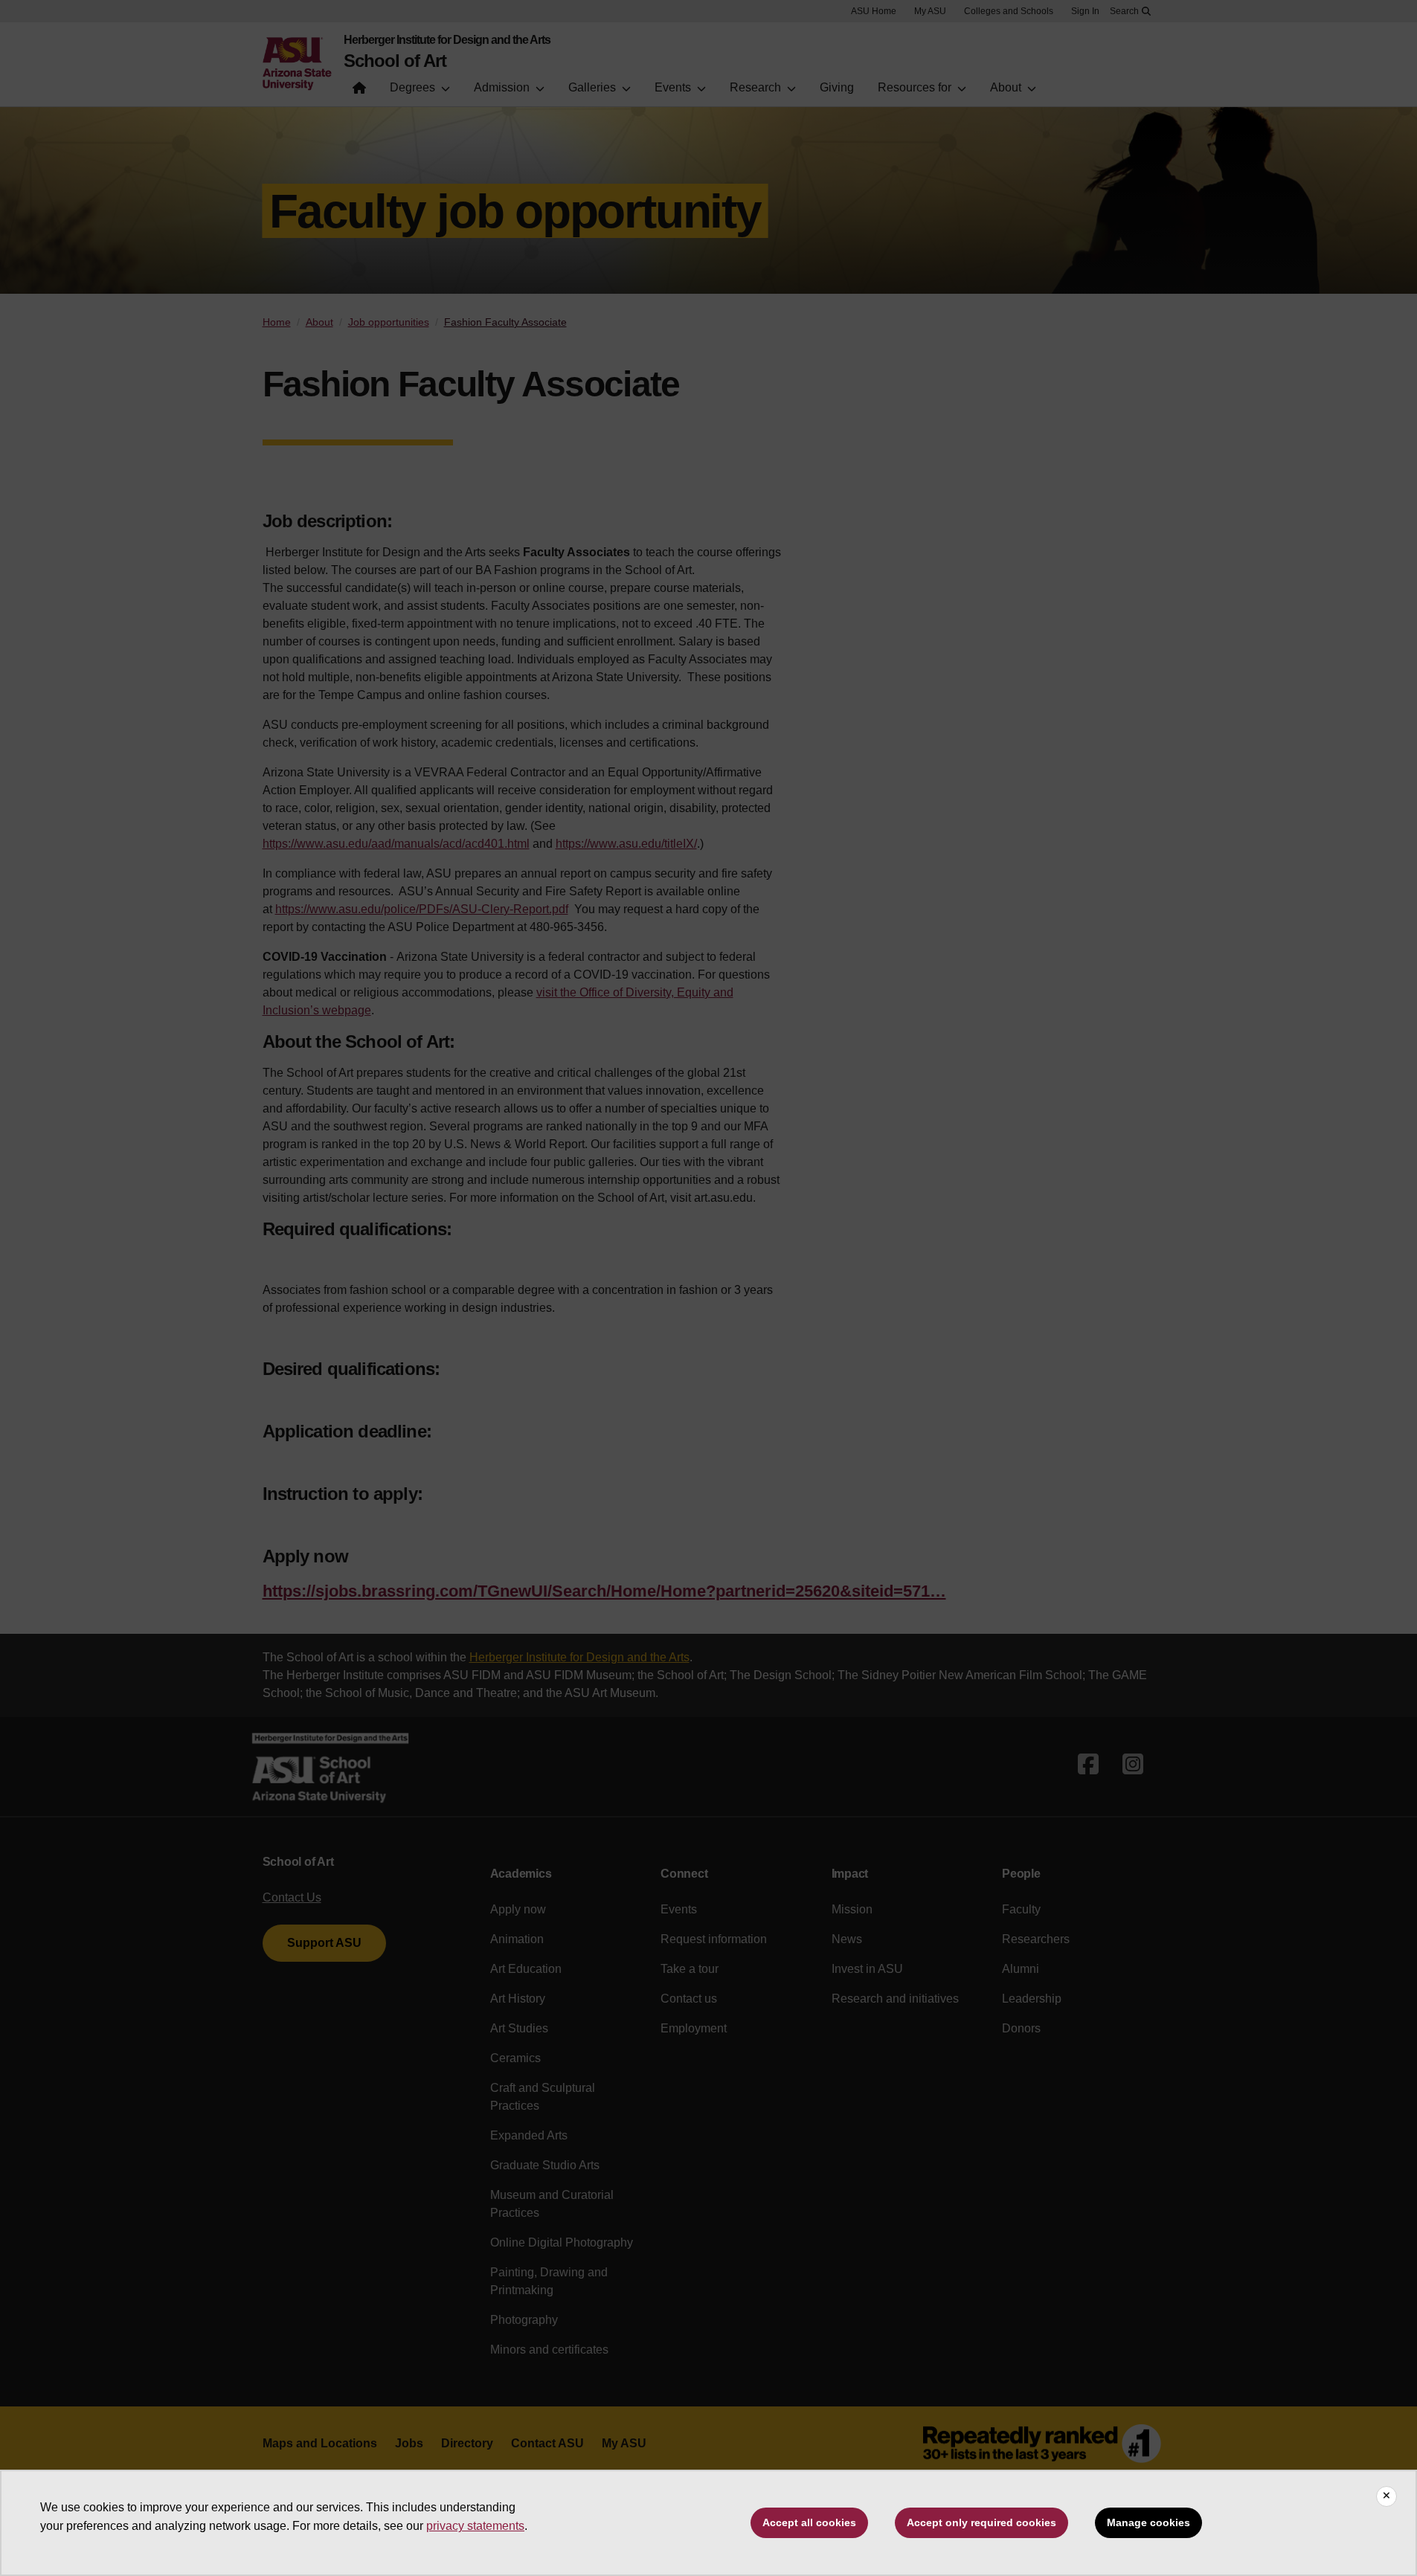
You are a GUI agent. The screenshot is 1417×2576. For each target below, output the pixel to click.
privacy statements (475, 2526)
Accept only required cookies (981, 2522)
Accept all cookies (809, 2522)
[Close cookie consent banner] (1387, 2496)
